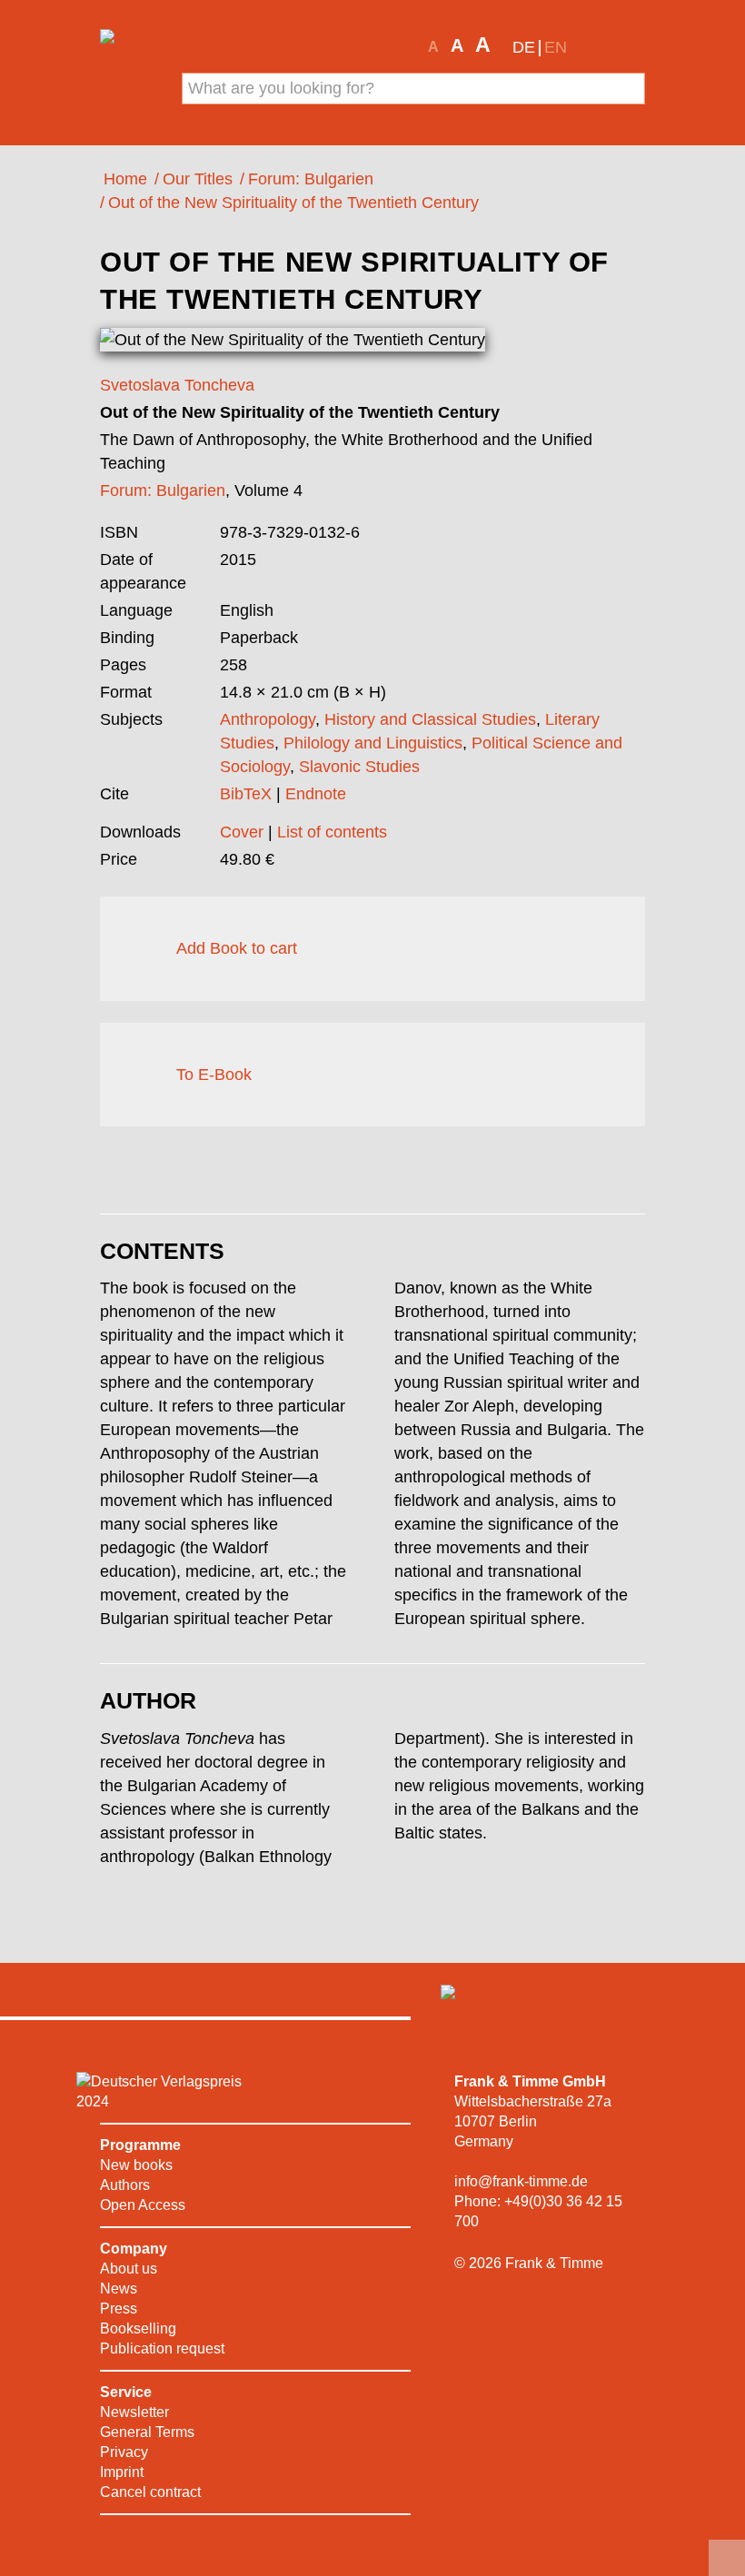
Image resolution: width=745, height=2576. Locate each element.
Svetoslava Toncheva (177, 385)
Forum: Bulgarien (163, 490)
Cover (242, 832)
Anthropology (268, 719)
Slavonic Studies (359, 767)
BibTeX (246, 794)
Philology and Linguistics (373, 743)
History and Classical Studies (430, 719)
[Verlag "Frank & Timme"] (129, 84)
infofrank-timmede (521, 2181)
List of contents (332, 832)
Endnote (316, 794)
